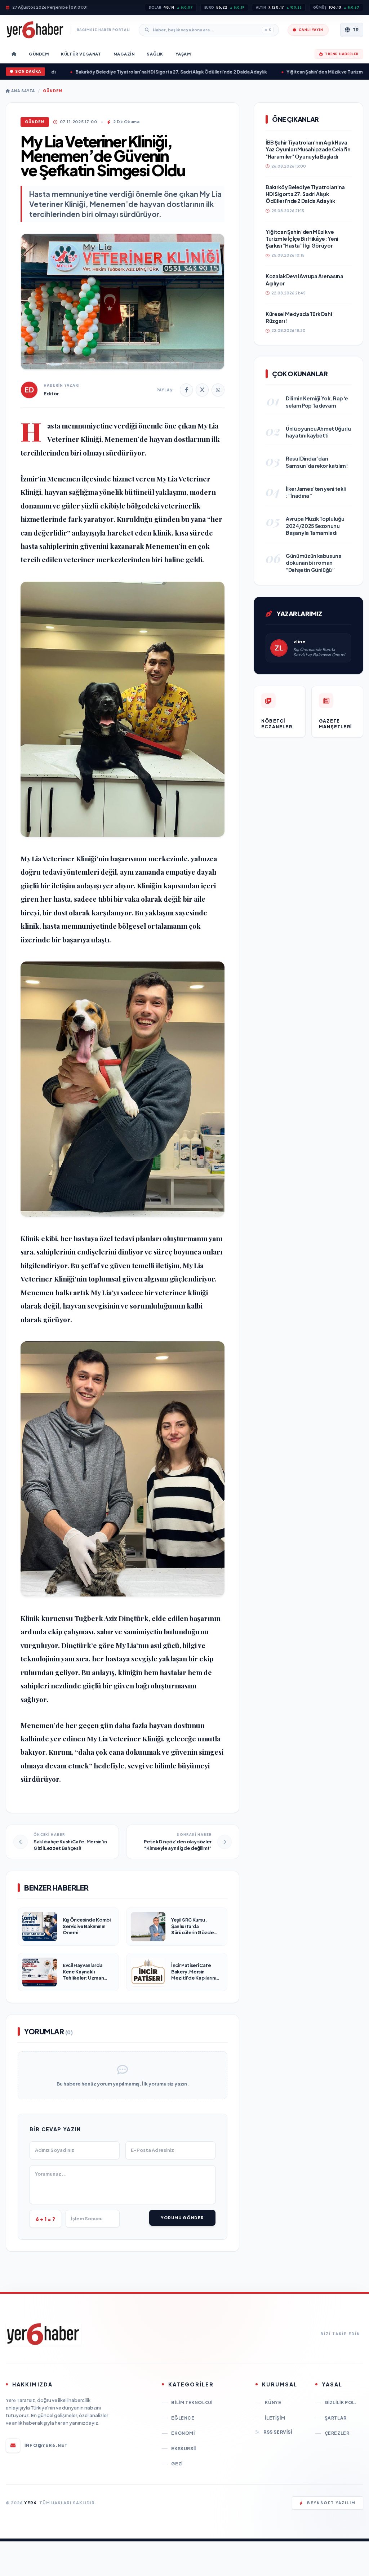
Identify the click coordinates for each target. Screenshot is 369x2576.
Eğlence (183, 2418)
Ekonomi (183, 2433)
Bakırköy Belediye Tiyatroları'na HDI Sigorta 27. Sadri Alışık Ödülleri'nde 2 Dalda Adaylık (134, 72)
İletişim (275, 2418)
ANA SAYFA (23, 91)
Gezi (177, 2464)
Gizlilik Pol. (341, 2402)
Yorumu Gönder (182, 2218)
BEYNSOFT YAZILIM (331, 2503)
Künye (273, 2402)
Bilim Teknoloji (192, 2402)
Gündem (53, 91)
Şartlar (336, 2418)
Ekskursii (183, 2449)
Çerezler (337, 2433)
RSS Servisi (278, 2432)
